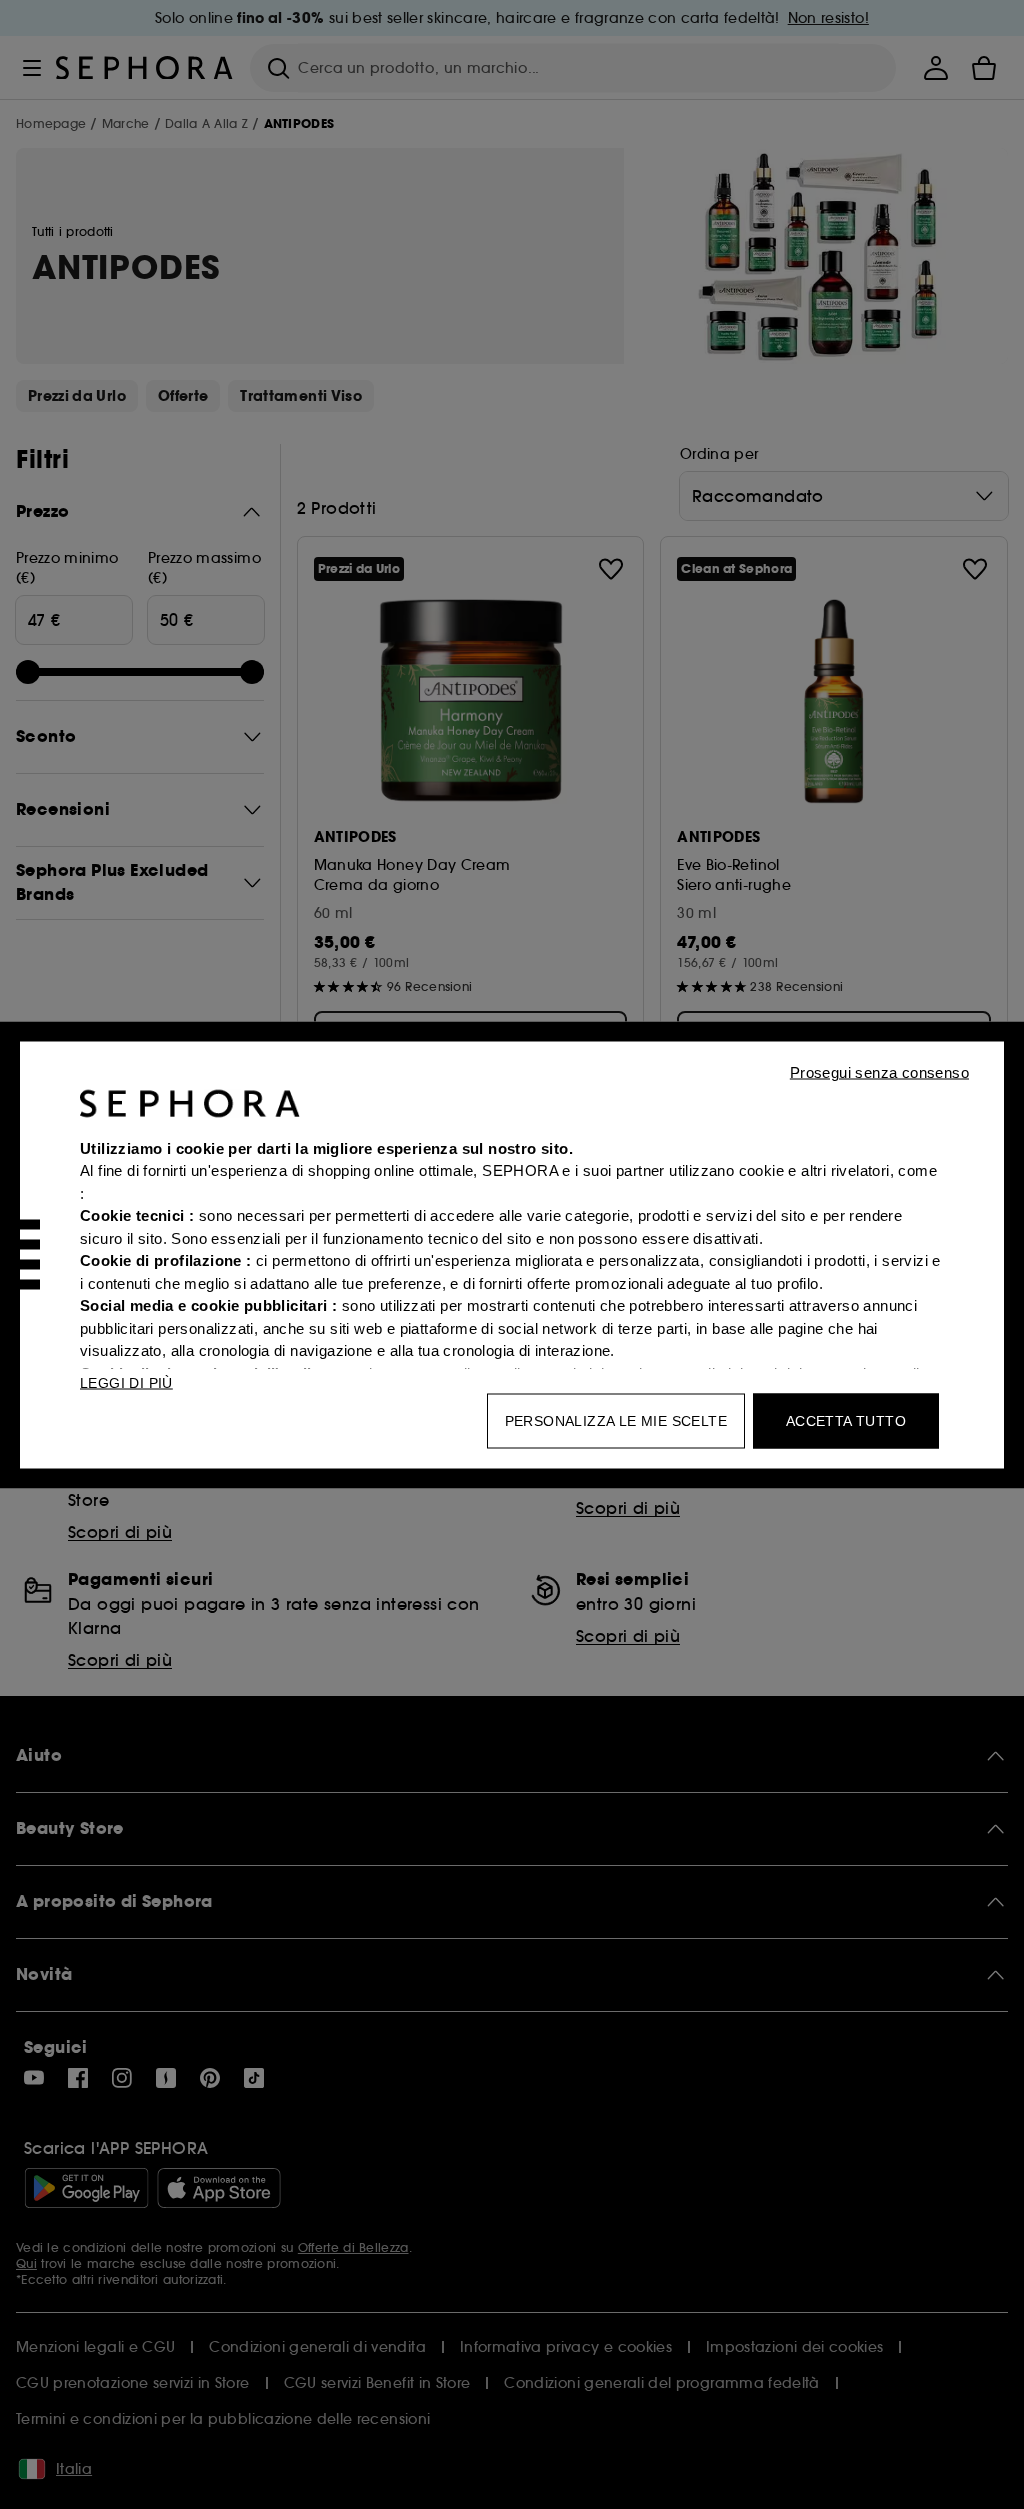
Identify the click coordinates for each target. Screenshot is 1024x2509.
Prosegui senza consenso (879, 1071)
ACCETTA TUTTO (846, 1420)
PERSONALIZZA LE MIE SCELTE (616, 1420)
